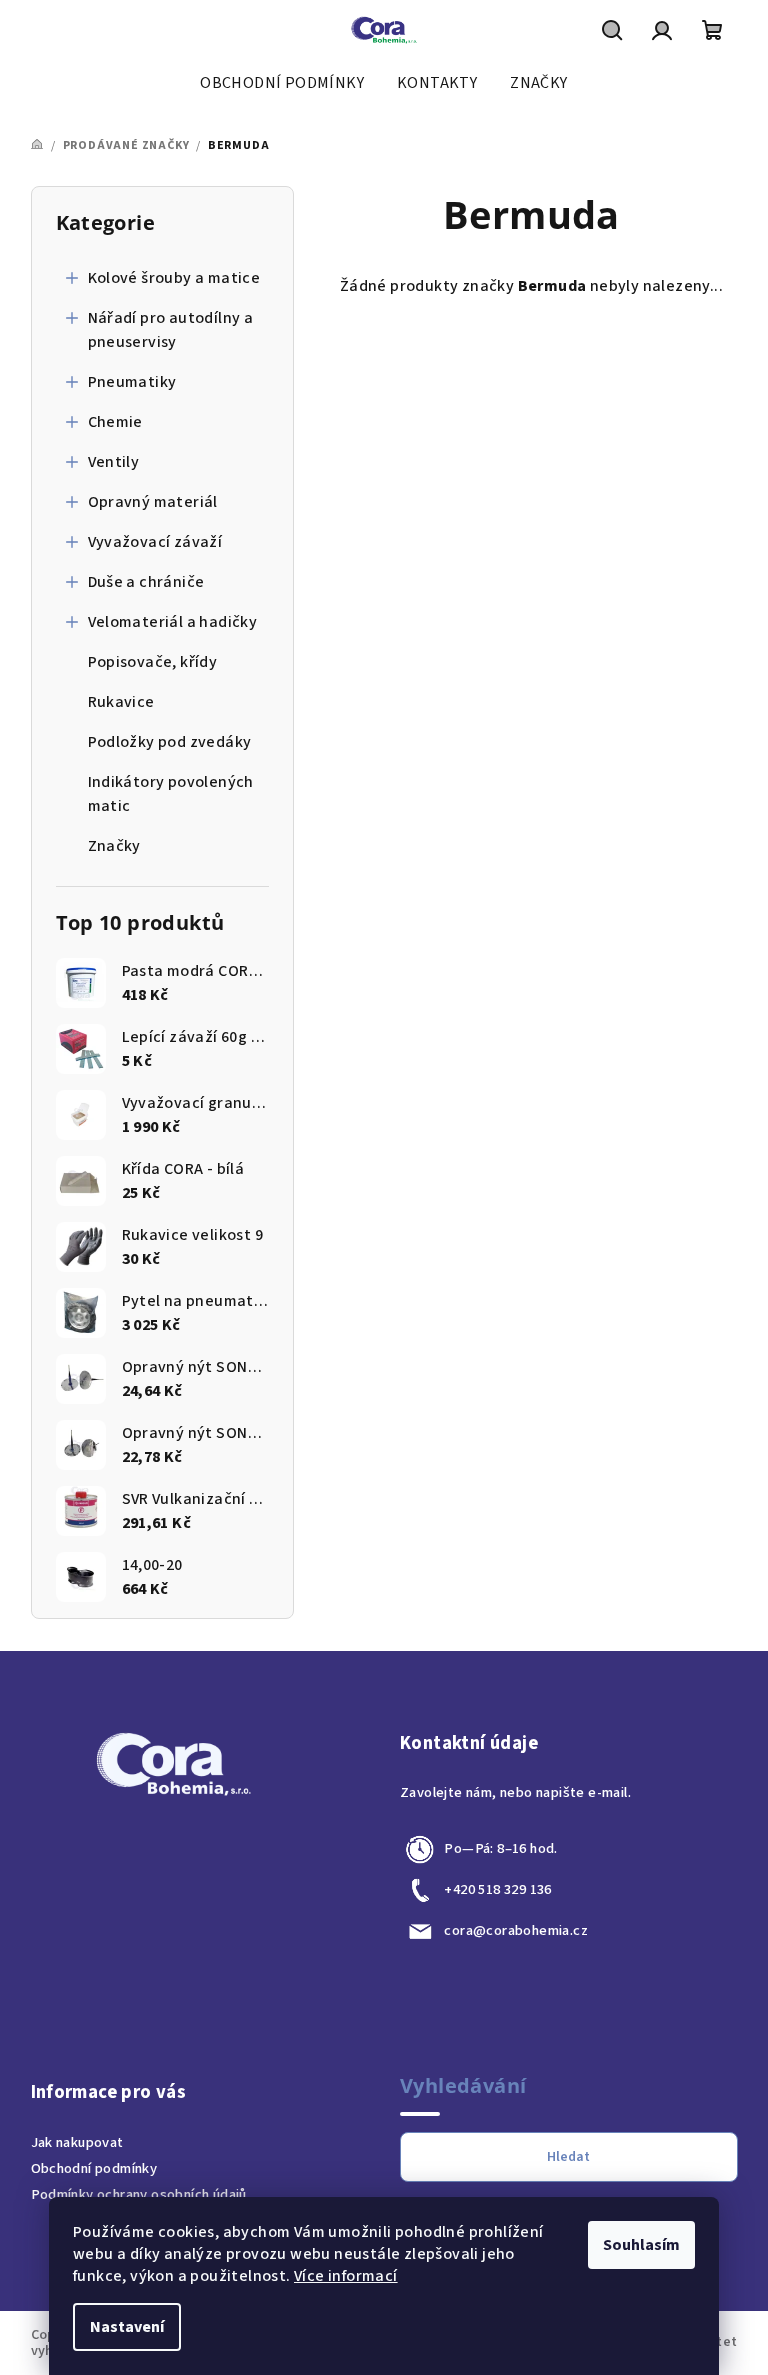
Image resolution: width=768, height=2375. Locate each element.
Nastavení (127, 2327)
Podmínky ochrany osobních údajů (139, 2194)
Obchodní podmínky (94, 2168)
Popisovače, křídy (153, 662)
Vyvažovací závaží (155, 542)
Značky (114, 846)
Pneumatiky (132, 382)
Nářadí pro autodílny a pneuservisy (171, 330)
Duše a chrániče (146, 582)
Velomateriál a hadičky (173, 622)
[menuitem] (282, 83)
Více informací (346, 2276)
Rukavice (121, 702)
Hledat (568, 2157)
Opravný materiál (153, 502)
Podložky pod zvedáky (170, 742)
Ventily (114, 462)
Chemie (115, 422)
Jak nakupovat (77, 2142)
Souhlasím (641, 2245)
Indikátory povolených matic (171, 794)
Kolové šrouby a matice (174, 278)
